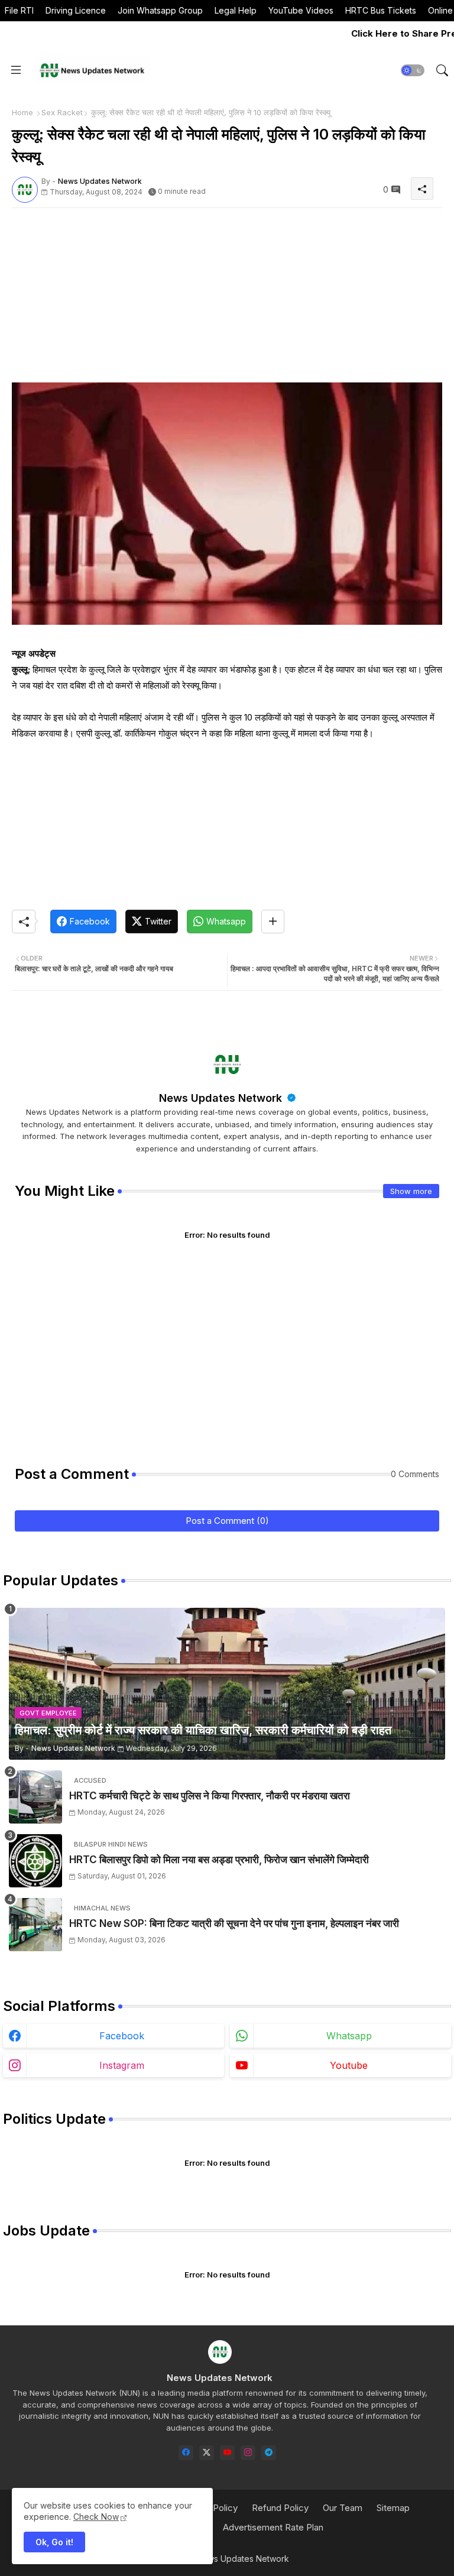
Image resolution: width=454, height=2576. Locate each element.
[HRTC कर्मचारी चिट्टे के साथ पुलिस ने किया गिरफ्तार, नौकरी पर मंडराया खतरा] (35, 1797)
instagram (122, 2065)
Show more (411, 1191)
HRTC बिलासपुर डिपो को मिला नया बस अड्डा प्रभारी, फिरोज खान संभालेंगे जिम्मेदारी (219, 1860)
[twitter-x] (207, 2453)
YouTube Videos (301, 10)
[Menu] (16, 70)
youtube (349, 2065)
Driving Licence (76, 10)
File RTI (19, 10)
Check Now (96, 2517)
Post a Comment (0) (227, 1521)
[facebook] (186, 2453)
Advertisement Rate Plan (273, 2527)
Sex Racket (62, 112)
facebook (122, 2036)
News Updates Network (222, 1098)
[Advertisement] (227, 300)
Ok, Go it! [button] (54, 2542)
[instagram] (248, 2453)
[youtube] (227, 2453)
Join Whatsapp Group (160, 10)
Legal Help (236, 10)
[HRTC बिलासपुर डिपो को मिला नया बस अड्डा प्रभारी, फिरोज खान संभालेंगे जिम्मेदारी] (35, 1861)
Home (22, 112)
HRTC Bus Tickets (381, 10)
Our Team (343, 2508)
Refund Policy (280, 2508)
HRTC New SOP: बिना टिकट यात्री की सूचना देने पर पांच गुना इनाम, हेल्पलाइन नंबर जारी (234, 1923)
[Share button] (273, 922)
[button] (413, 70)
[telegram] (269, 2453)
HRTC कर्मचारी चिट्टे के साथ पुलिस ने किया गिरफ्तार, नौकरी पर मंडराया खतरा (210, 1796)
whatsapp (349, 2036)
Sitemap (393, 2508)
